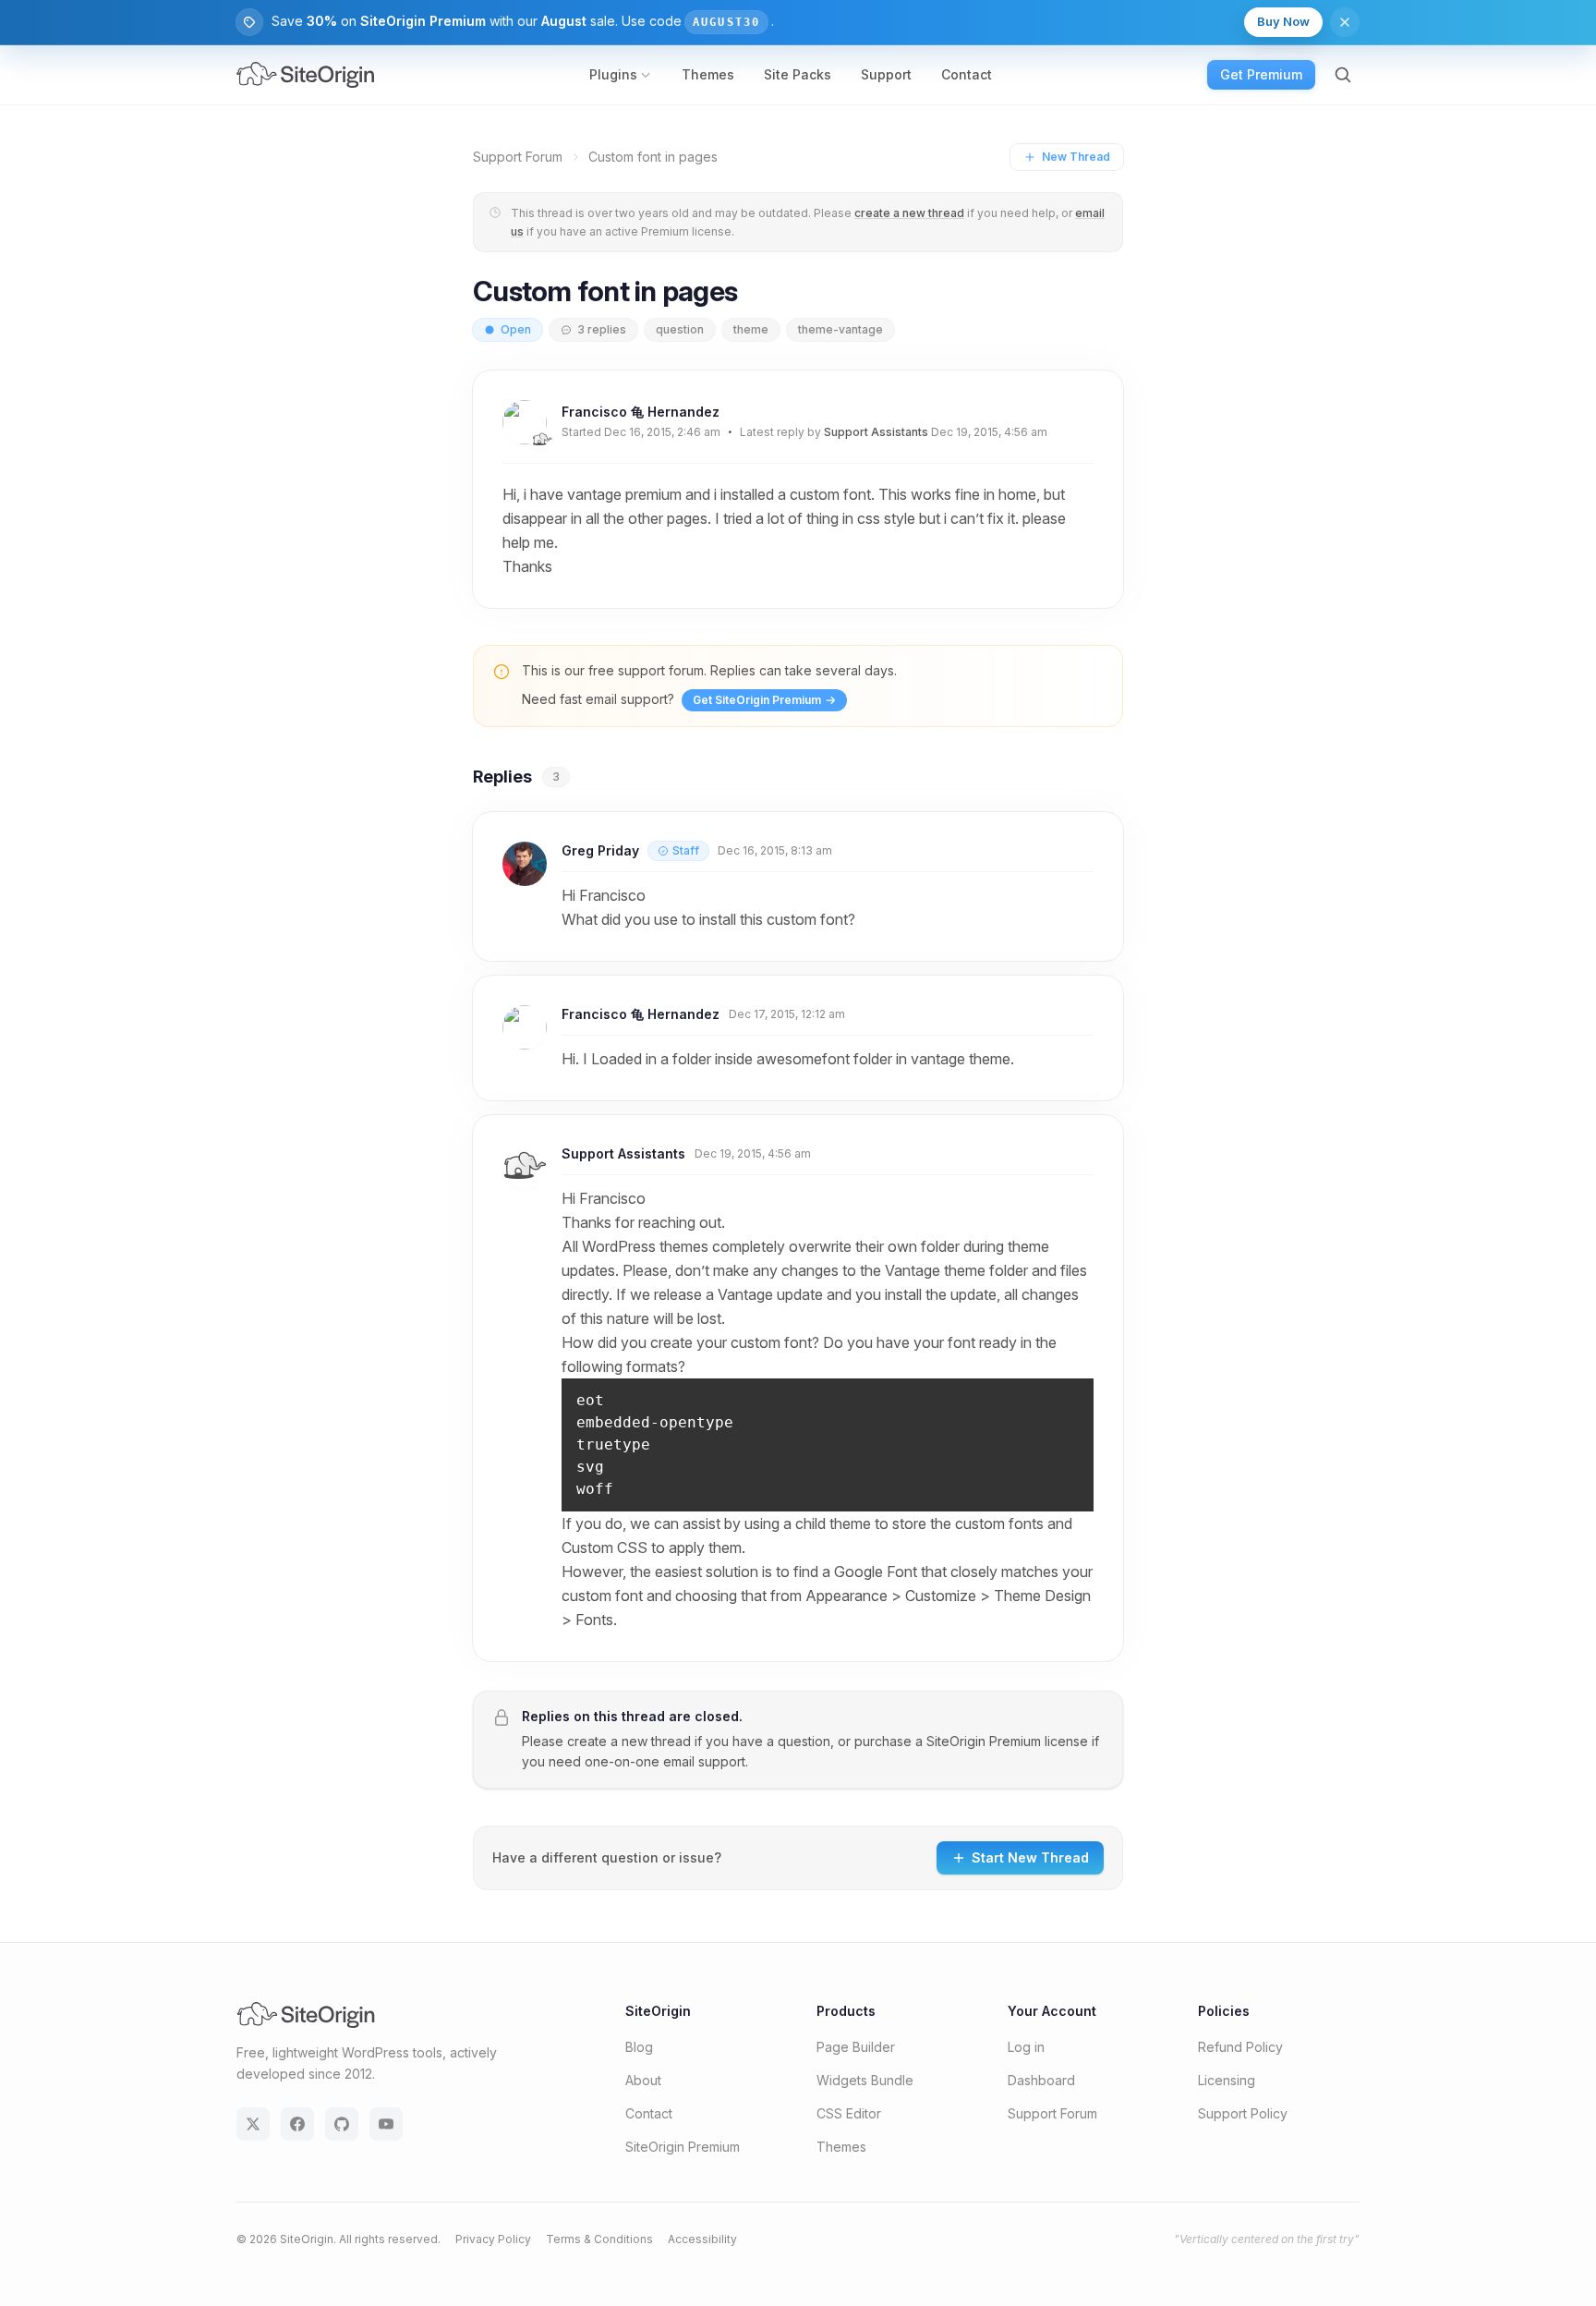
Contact (967, 74)
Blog (639, 2047)
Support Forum (518, 157)
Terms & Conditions (599, 2239)
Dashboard (1041, 2080)
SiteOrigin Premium (984, 1741)
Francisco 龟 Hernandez (641, 412)
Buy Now (1283, 21)
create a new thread (909, 213)
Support (886, 74)
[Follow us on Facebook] (297, 2124)
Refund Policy (1240, 2047)
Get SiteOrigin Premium (757, 700)
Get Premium (1261, 74)
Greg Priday (600, 850)
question (680, 329)
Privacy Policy (493, 2239)
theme (751, 329)
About (643, 2080)
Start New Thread (1030, 1857)
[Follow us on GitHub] (342, 2124)
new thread (656, 1741)
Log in (1026, 2047)
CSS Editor (849, 2113)
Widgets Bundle (865, 2080)
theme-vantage (840, 329)
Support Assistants (876, 432)
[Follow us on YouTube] (386, 2124)
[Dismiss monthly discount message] (1345, 22)
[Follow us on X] (253, 2124)
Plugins (613, 74)
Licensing (1227, 2080)
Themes (708, 74)
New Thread (1076, 157)
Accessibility (702, 2239)
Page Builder (856, 2047)
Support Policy (1243, 2113)
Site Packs (798, 74)
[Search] (1343, 75)
